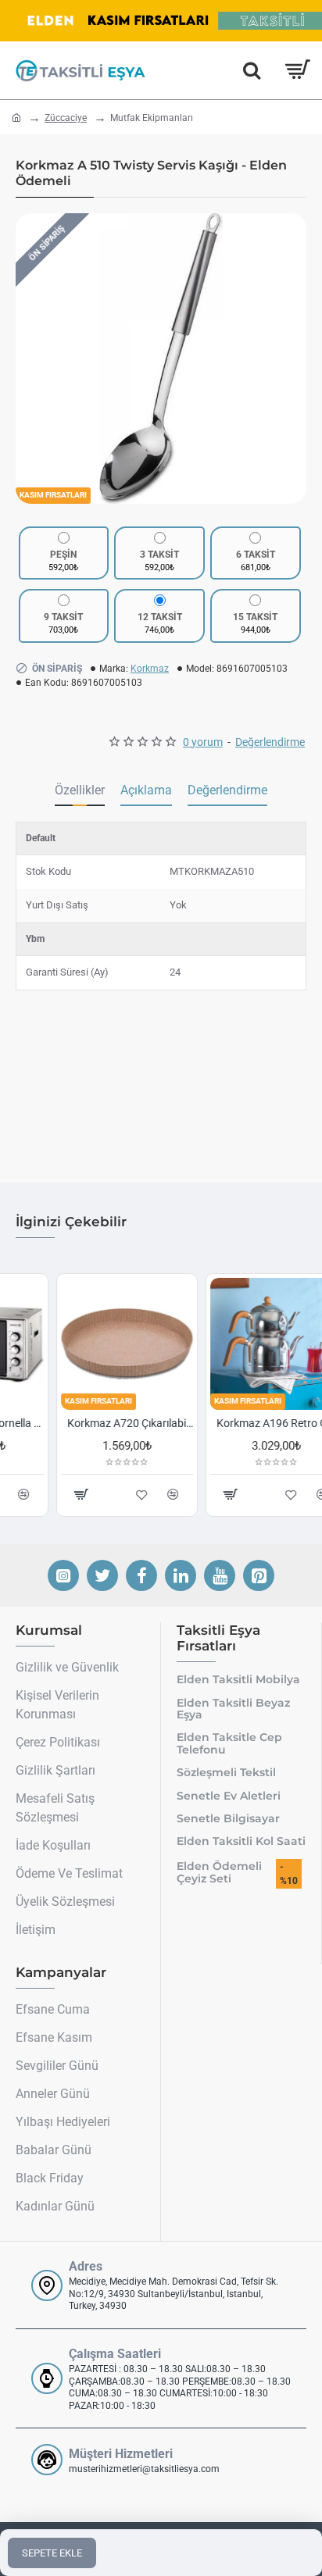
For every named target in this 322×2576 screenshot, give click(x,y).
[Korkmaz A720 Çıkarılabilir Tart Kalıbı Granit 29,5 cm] (86, 1344)
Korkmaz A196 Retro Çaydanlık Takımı (239, 1423)
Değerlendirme (227, 790)
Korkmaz (150, 669)
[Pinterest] (259, 1575)
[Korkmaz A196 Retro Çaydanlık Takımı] (236, 1344)
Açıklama (146, 790)
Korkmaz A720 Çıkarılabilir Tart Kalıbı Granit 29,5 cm (89, 1423)
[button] (31, 359)
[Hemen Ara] (252, 70)
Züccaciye (66, 118)
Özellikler (80, 790)
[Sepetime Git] (297, 70)
